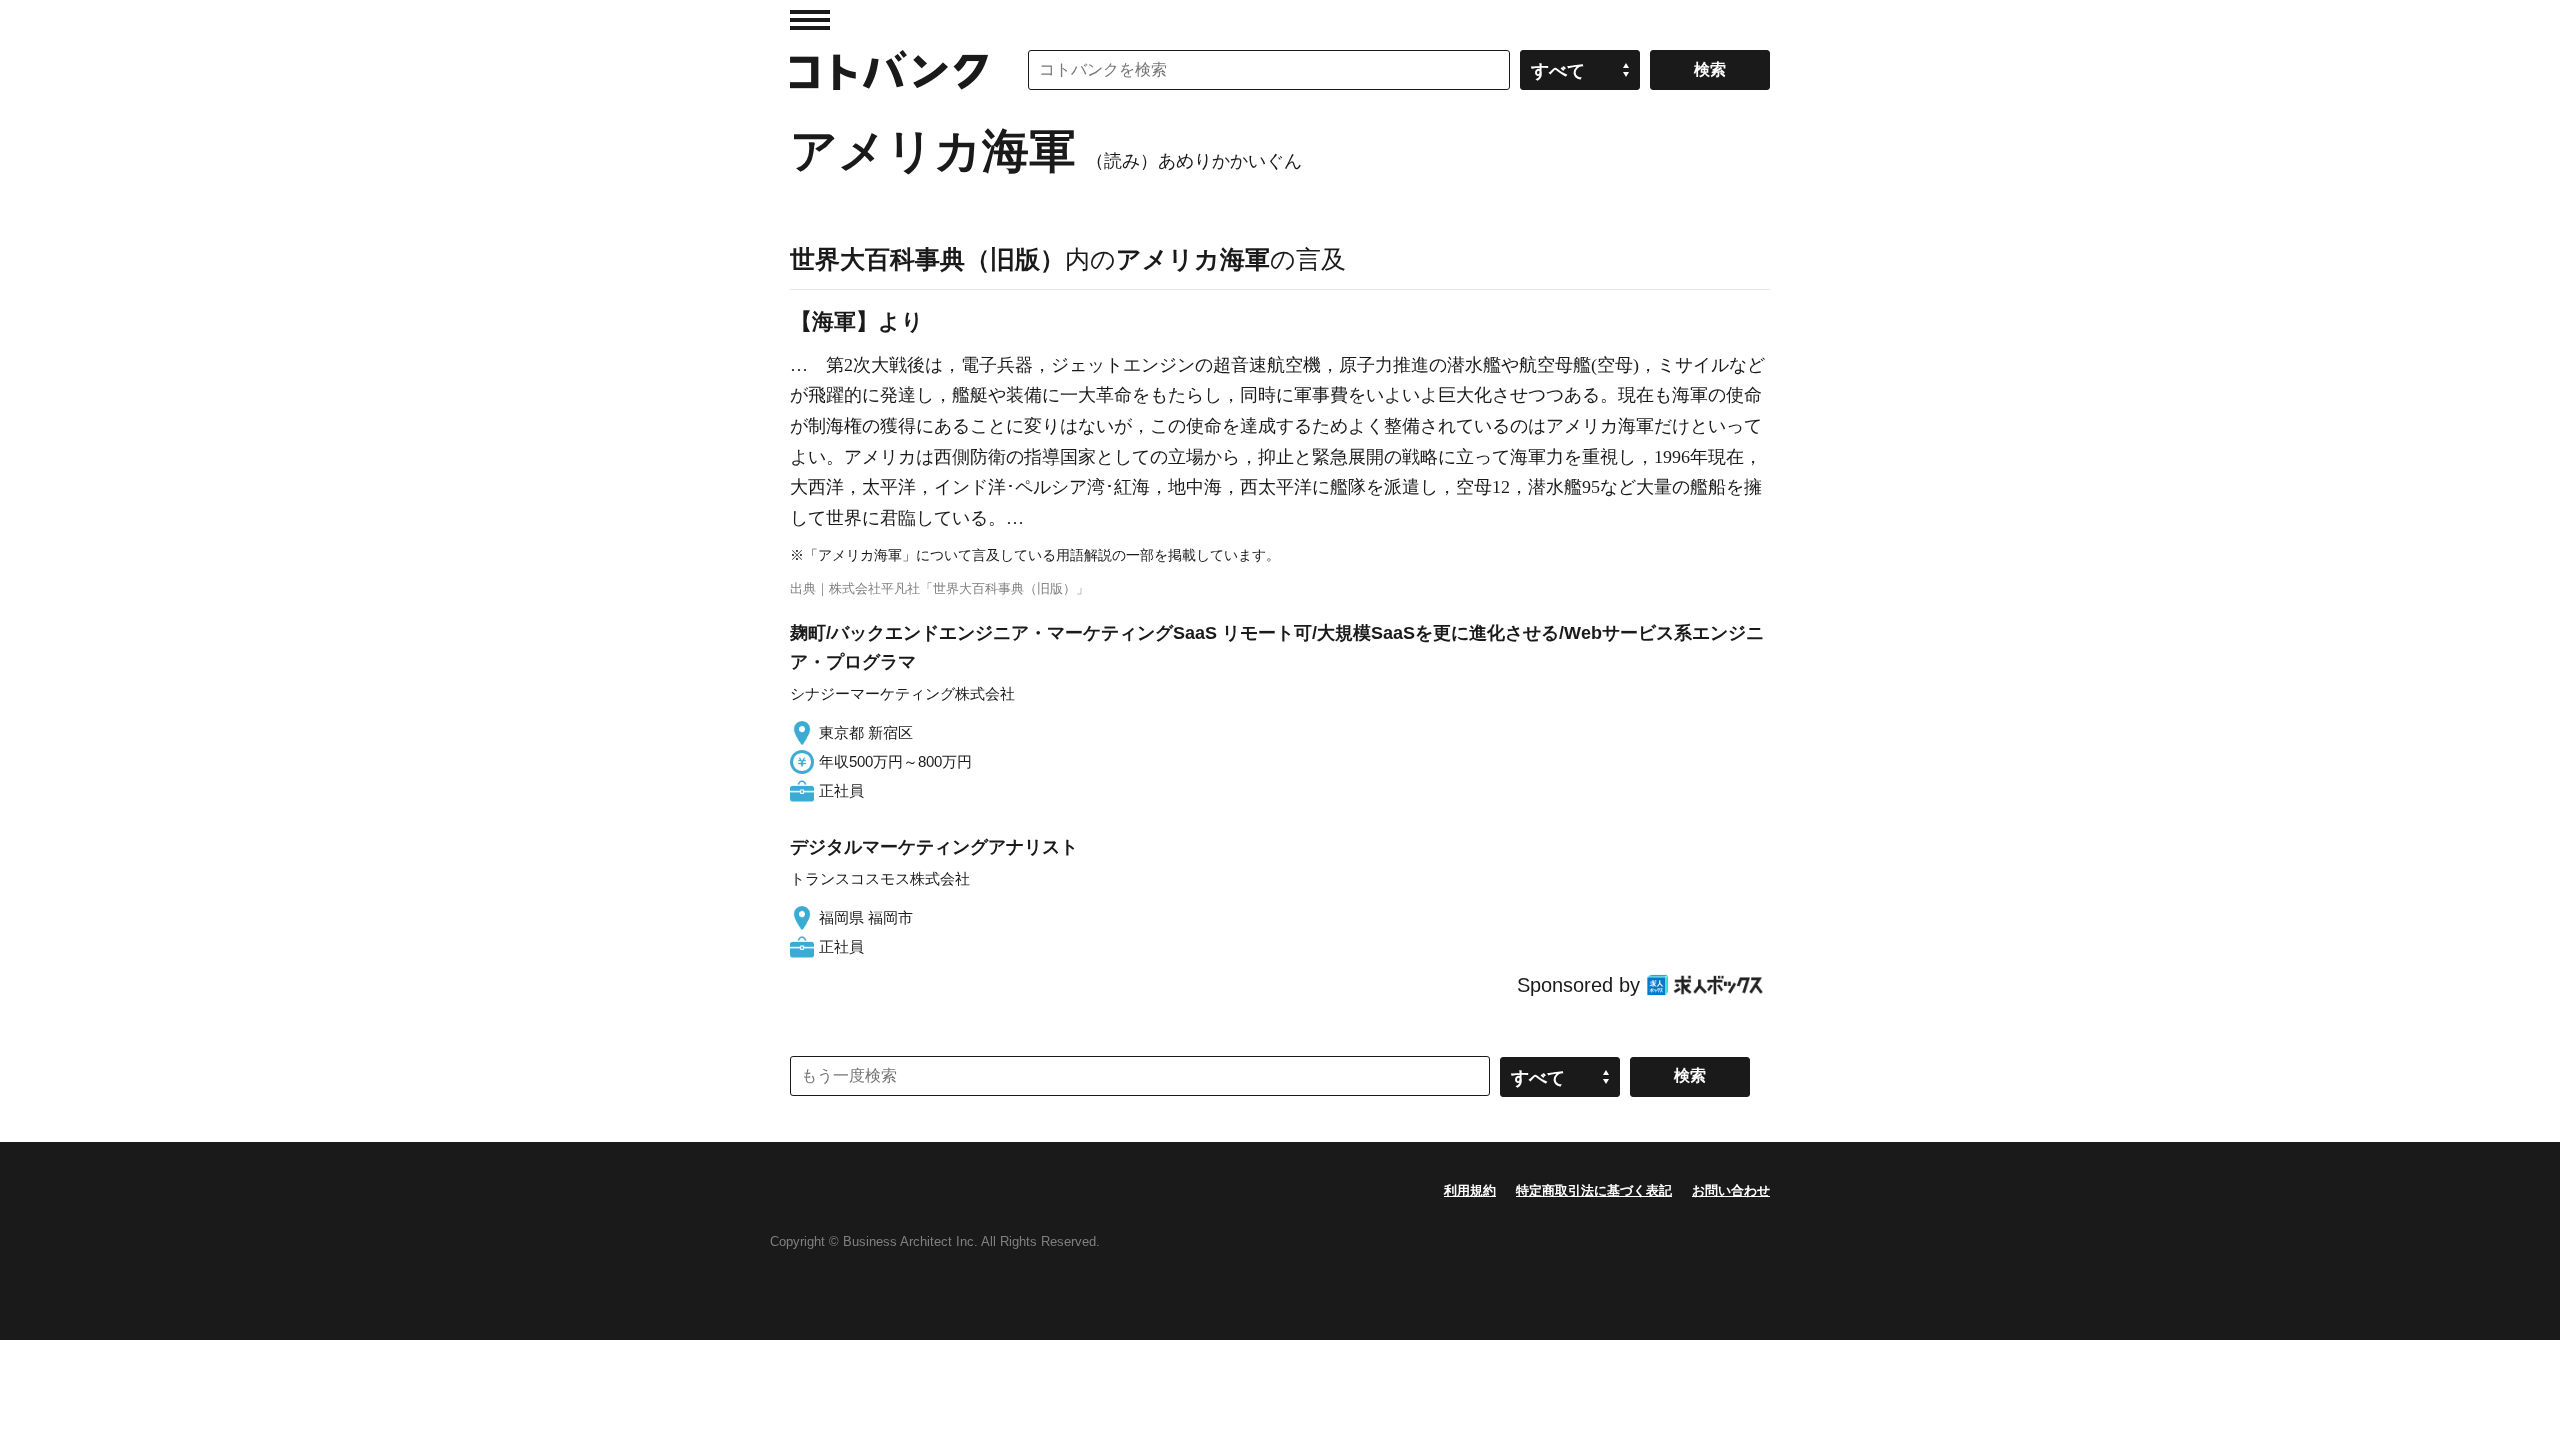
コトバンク (889, 70)
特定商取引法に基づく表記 (1594, 1190)
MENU (810, 20)
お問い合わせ (1731, 1190)
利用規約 (1470, 1190)
